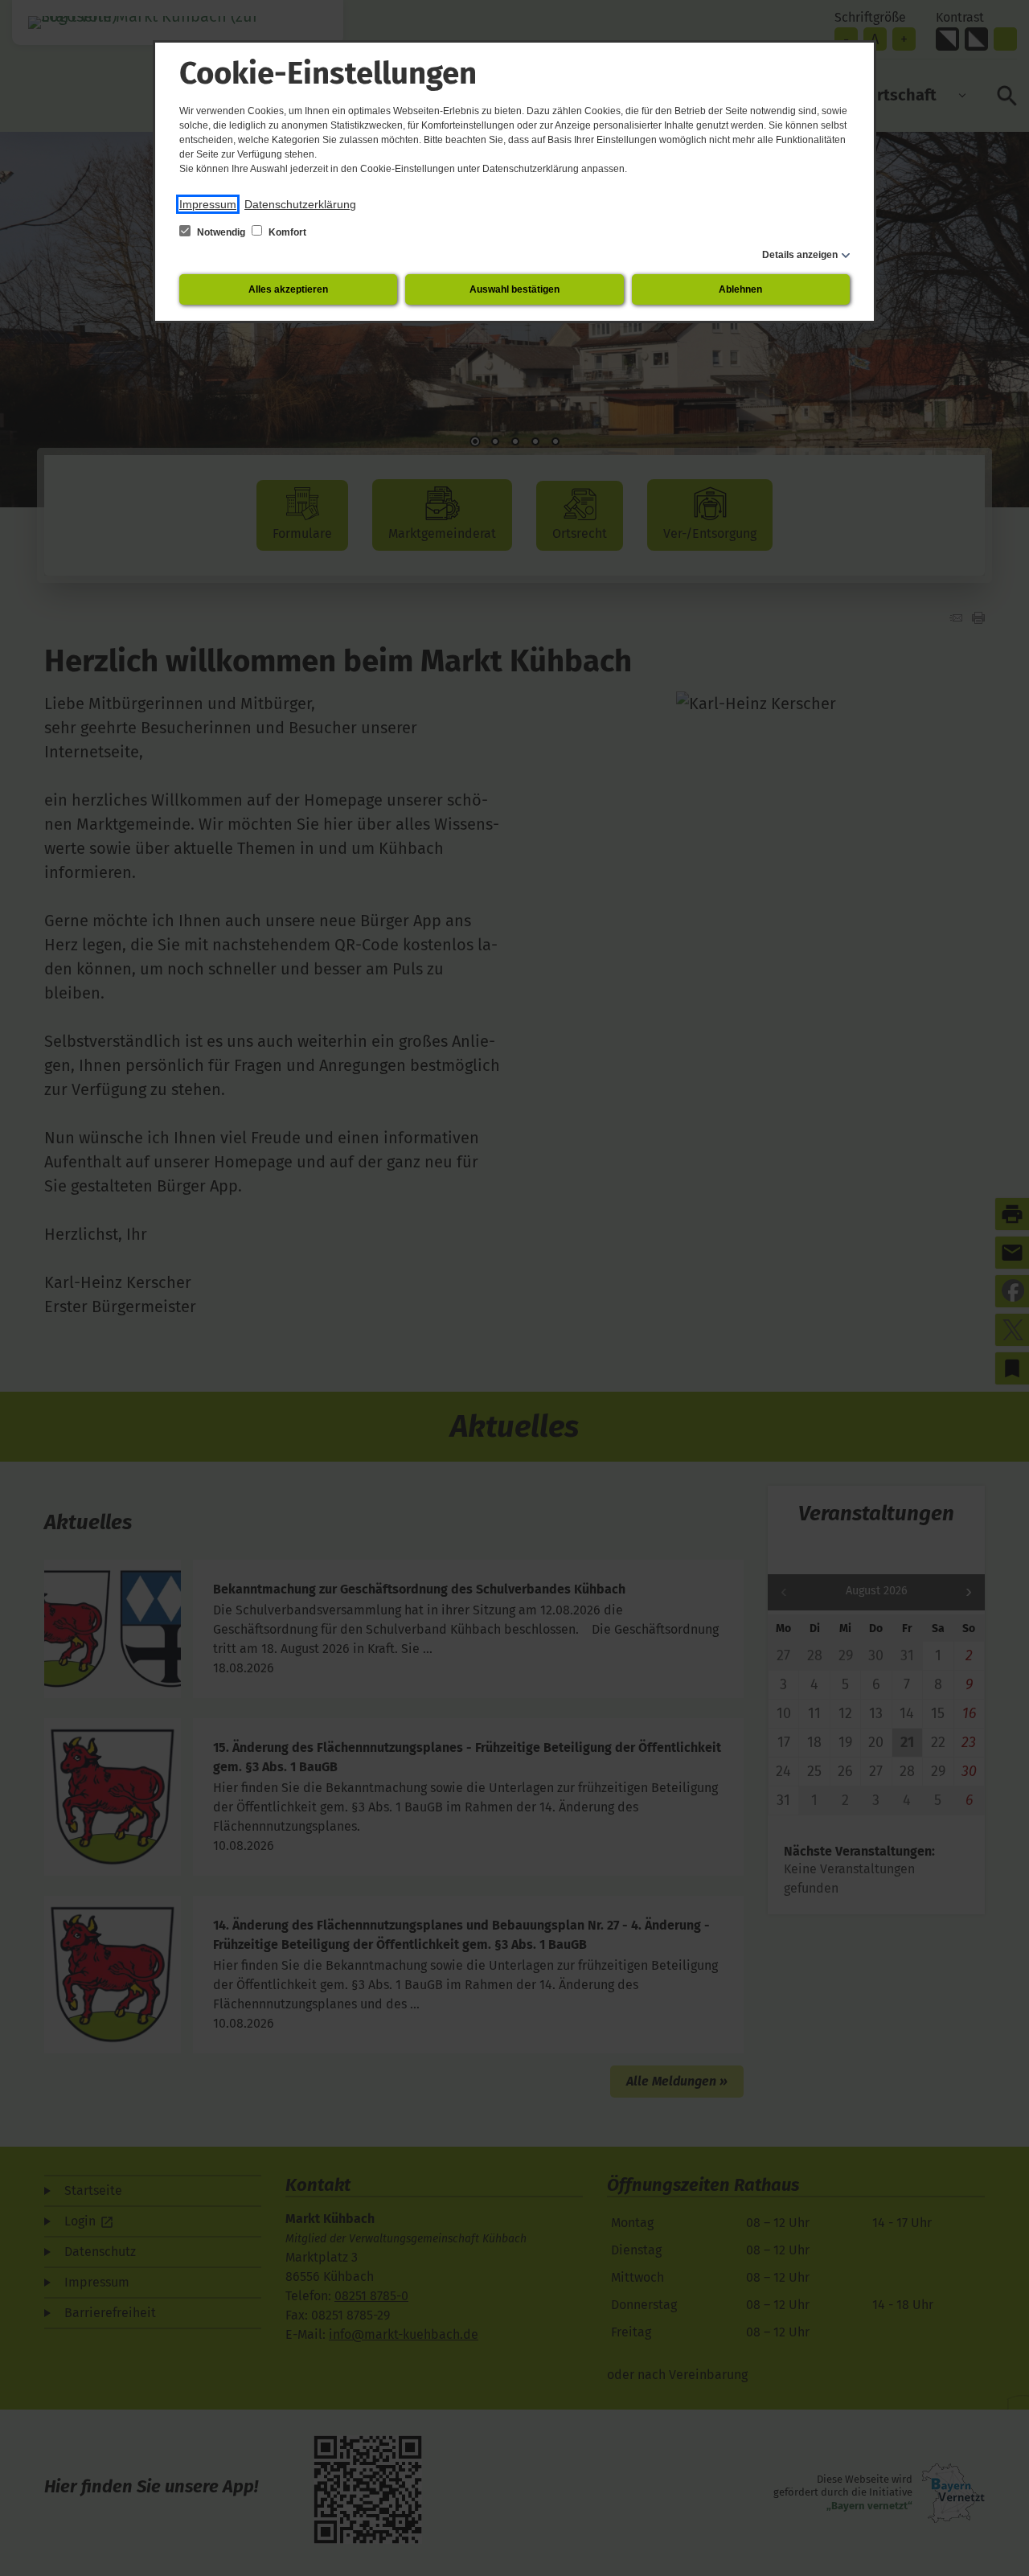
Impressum (208, 204)
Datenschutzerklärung (300, 204)
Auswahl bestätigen (514, 289)
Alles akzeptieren (288, 289)
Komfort (286, 232)
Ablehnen (740, 289)
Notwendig (221, 232)
